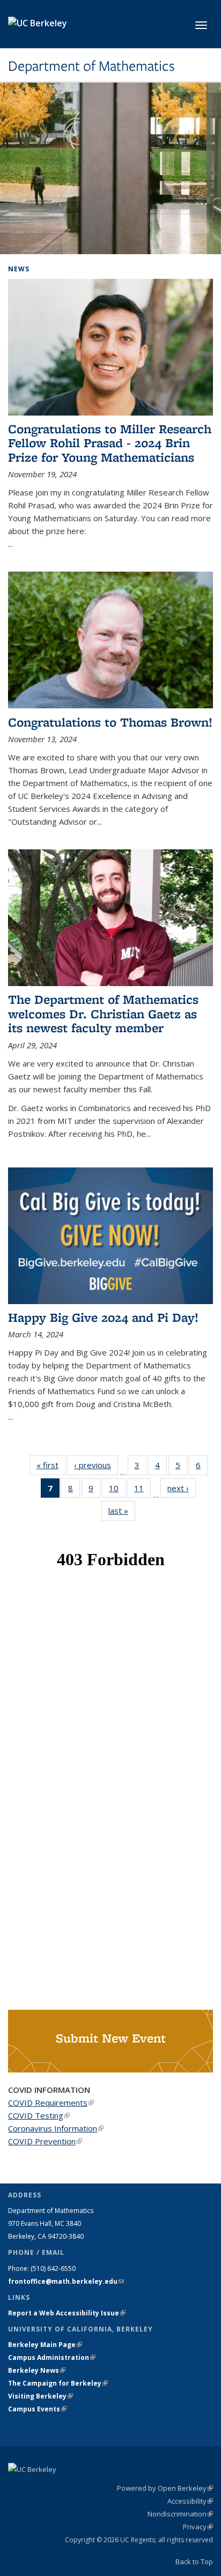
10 (117, 1490)
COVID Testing (39, 2115)
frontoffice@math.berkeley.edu (66, 2281)
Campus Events (37, 2409)
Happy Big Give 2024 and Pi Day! (103, 1317)
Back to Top (194, 2562)
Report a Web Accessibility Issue (67, 2313)
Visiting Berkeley (40, 2396)
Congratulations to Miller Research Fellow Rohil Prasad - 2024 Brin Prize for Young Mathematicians (110, 443)
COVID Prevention (45, 2141)
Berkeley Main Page (45, 2345)
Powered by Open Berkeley (165, 2488)
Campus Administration (52, 2357)
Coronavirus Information (56, 2128)
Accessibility (190, 2501)
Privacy (198, 2527)
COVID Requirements (51, 2103)
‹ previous (96, 1465)
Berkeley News (37, 2370)
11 (142, 1490)
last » (122, 1511)
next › (182, 1488)
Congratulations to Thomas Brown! (110, 722)
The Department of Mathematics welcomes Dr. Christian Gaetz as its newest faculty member (103, 1013)
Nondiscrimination (180, 2514)
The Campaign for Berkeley (58, 2383)
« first (51, 1465)
